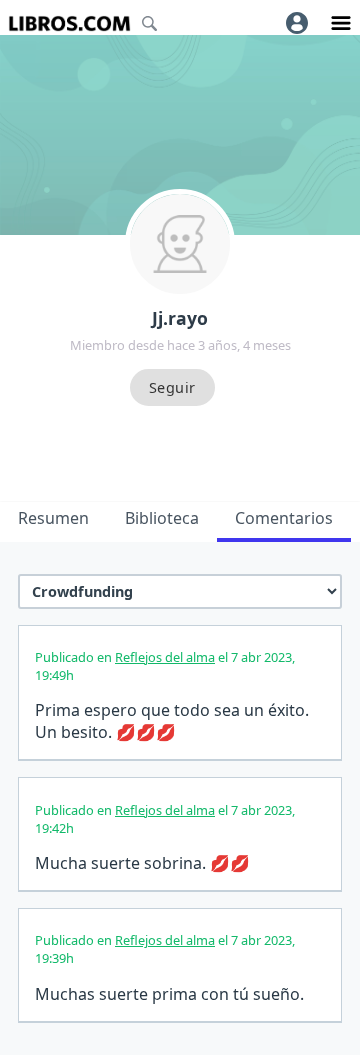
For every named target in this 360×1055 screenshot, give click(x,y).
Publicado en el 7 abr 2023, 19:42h (165, 819)
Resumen (53, 518)
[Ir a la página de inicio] (69, 23)
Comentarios (284, 518)
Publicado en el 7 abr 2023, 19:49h (165, 666)
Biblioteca (162, 518)
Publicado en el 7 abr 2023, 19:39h (165, 949)
